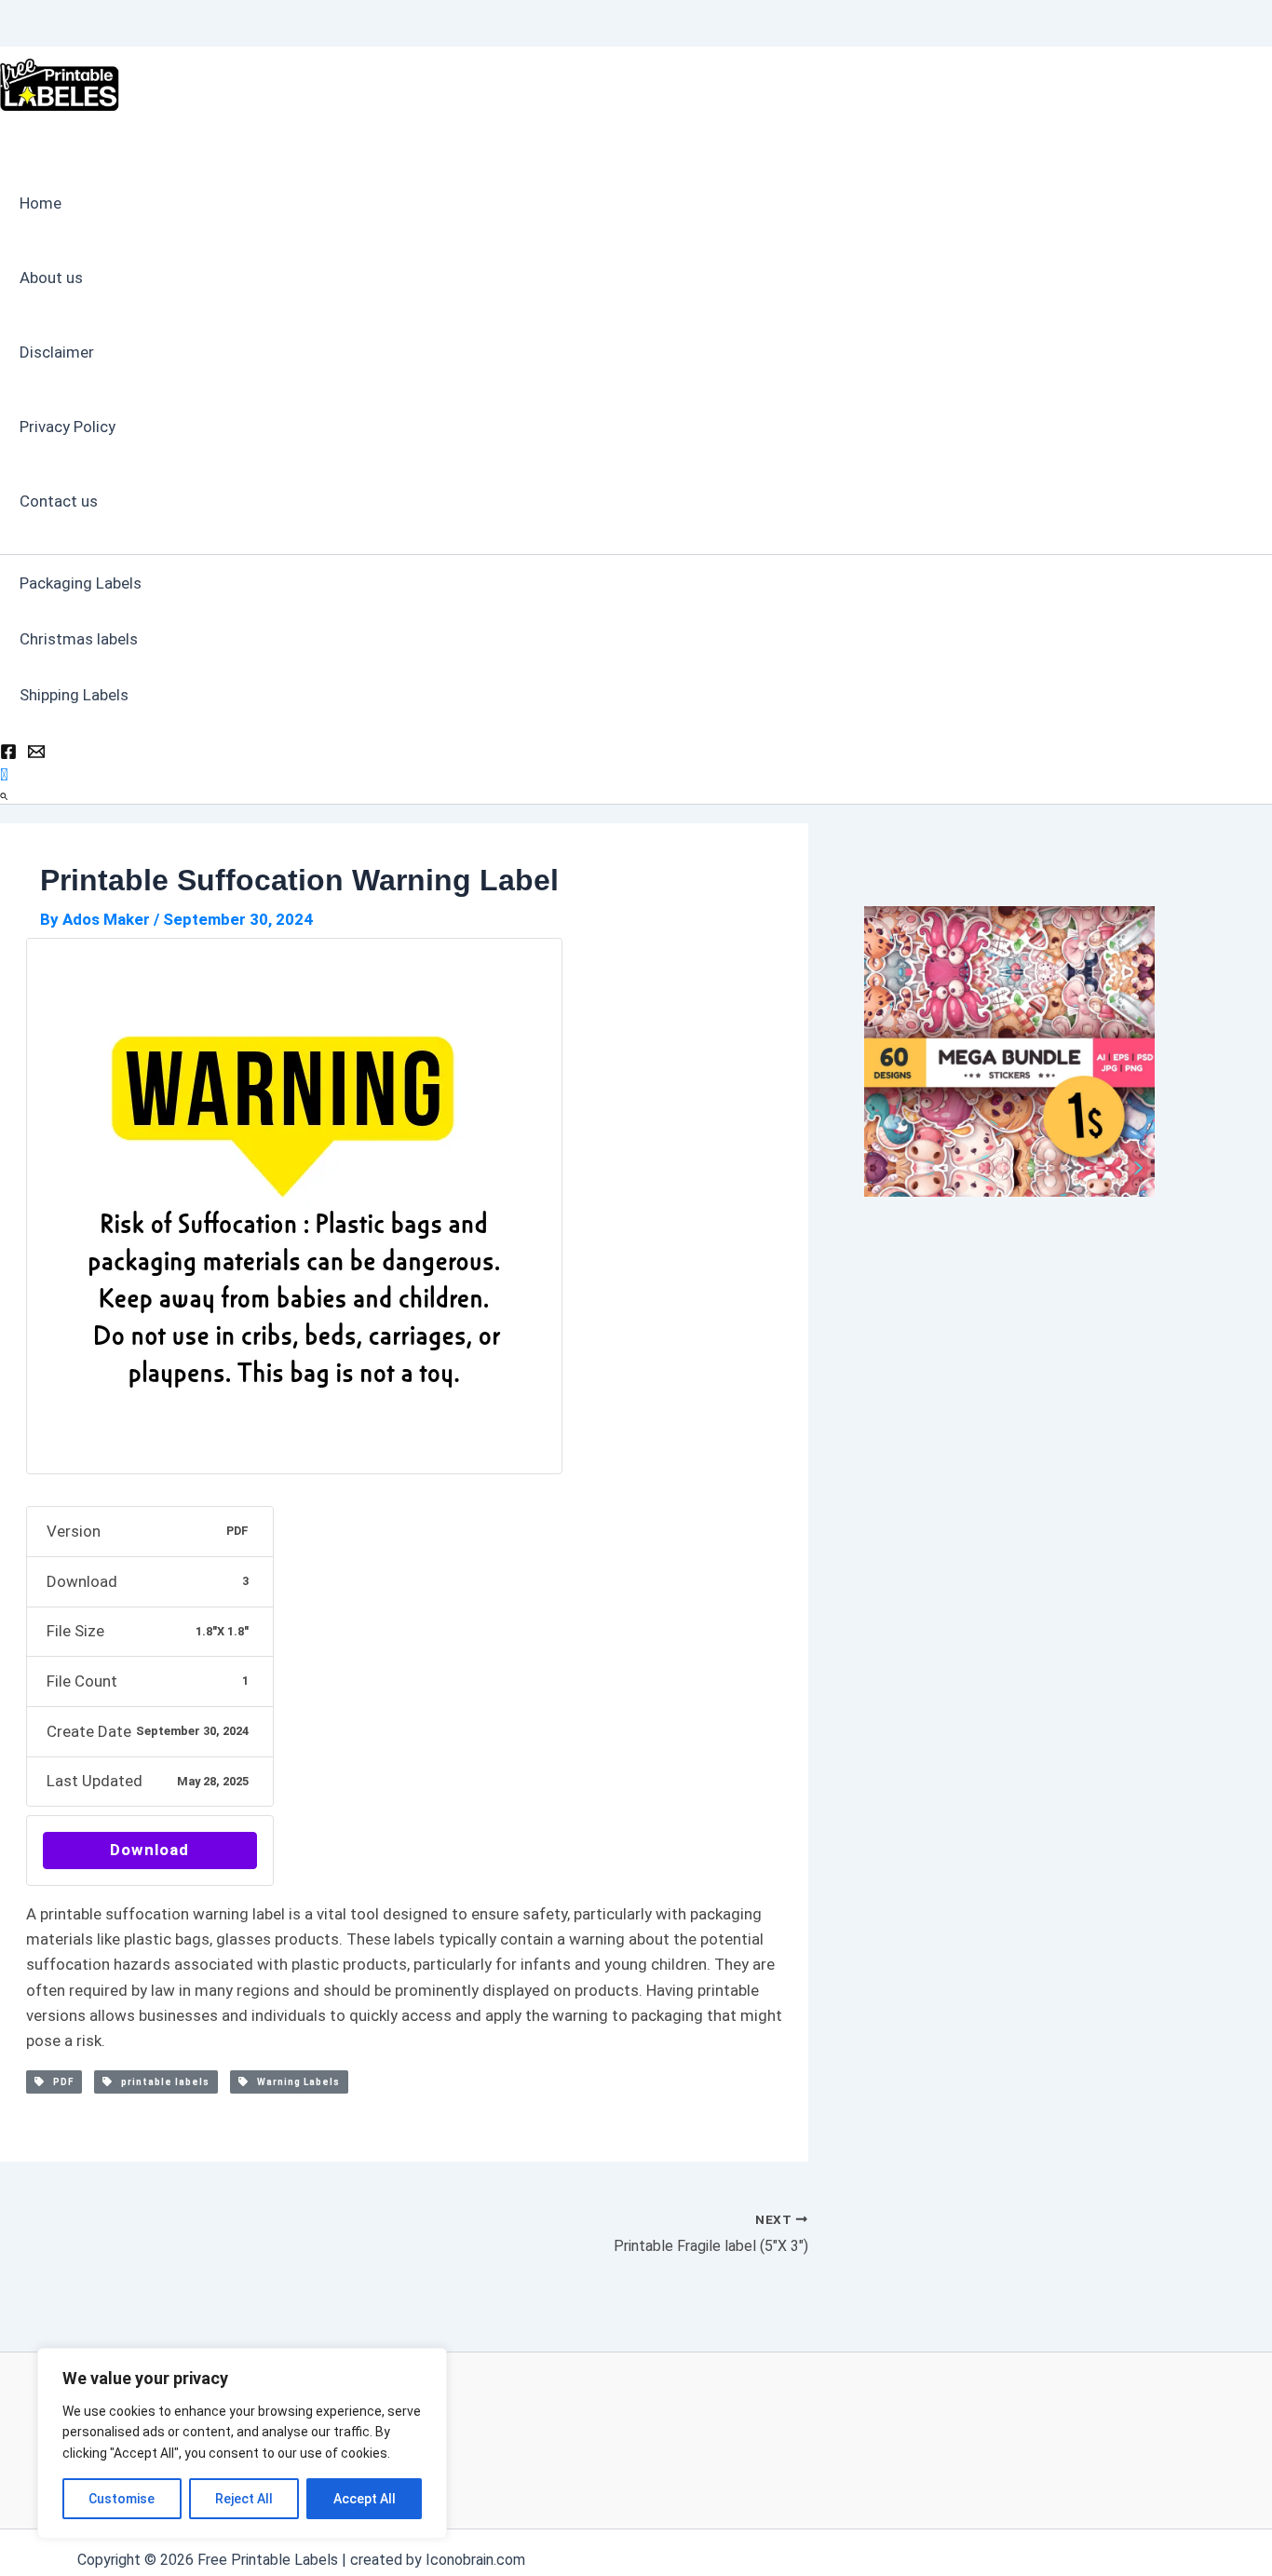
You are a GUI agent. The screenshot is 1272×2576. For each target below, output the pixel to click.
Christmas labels (79, 639)
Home (41, 203)
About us (51, 278)
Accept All (365, 2499)
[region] (242, 2443)
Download (149, 1850)
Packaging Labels (81, 583)
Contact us (59, 501)
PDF (59, 2082)
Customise (122, 2499)
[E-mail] (36, 754)
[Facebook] (8, 754)
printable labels (161, 2082)
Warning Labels (294, 2082)
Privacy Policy (68, 427)
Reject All (244, 2499)
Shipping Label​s (74, 695)
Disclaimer (57, 352)
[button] (4, 784)
